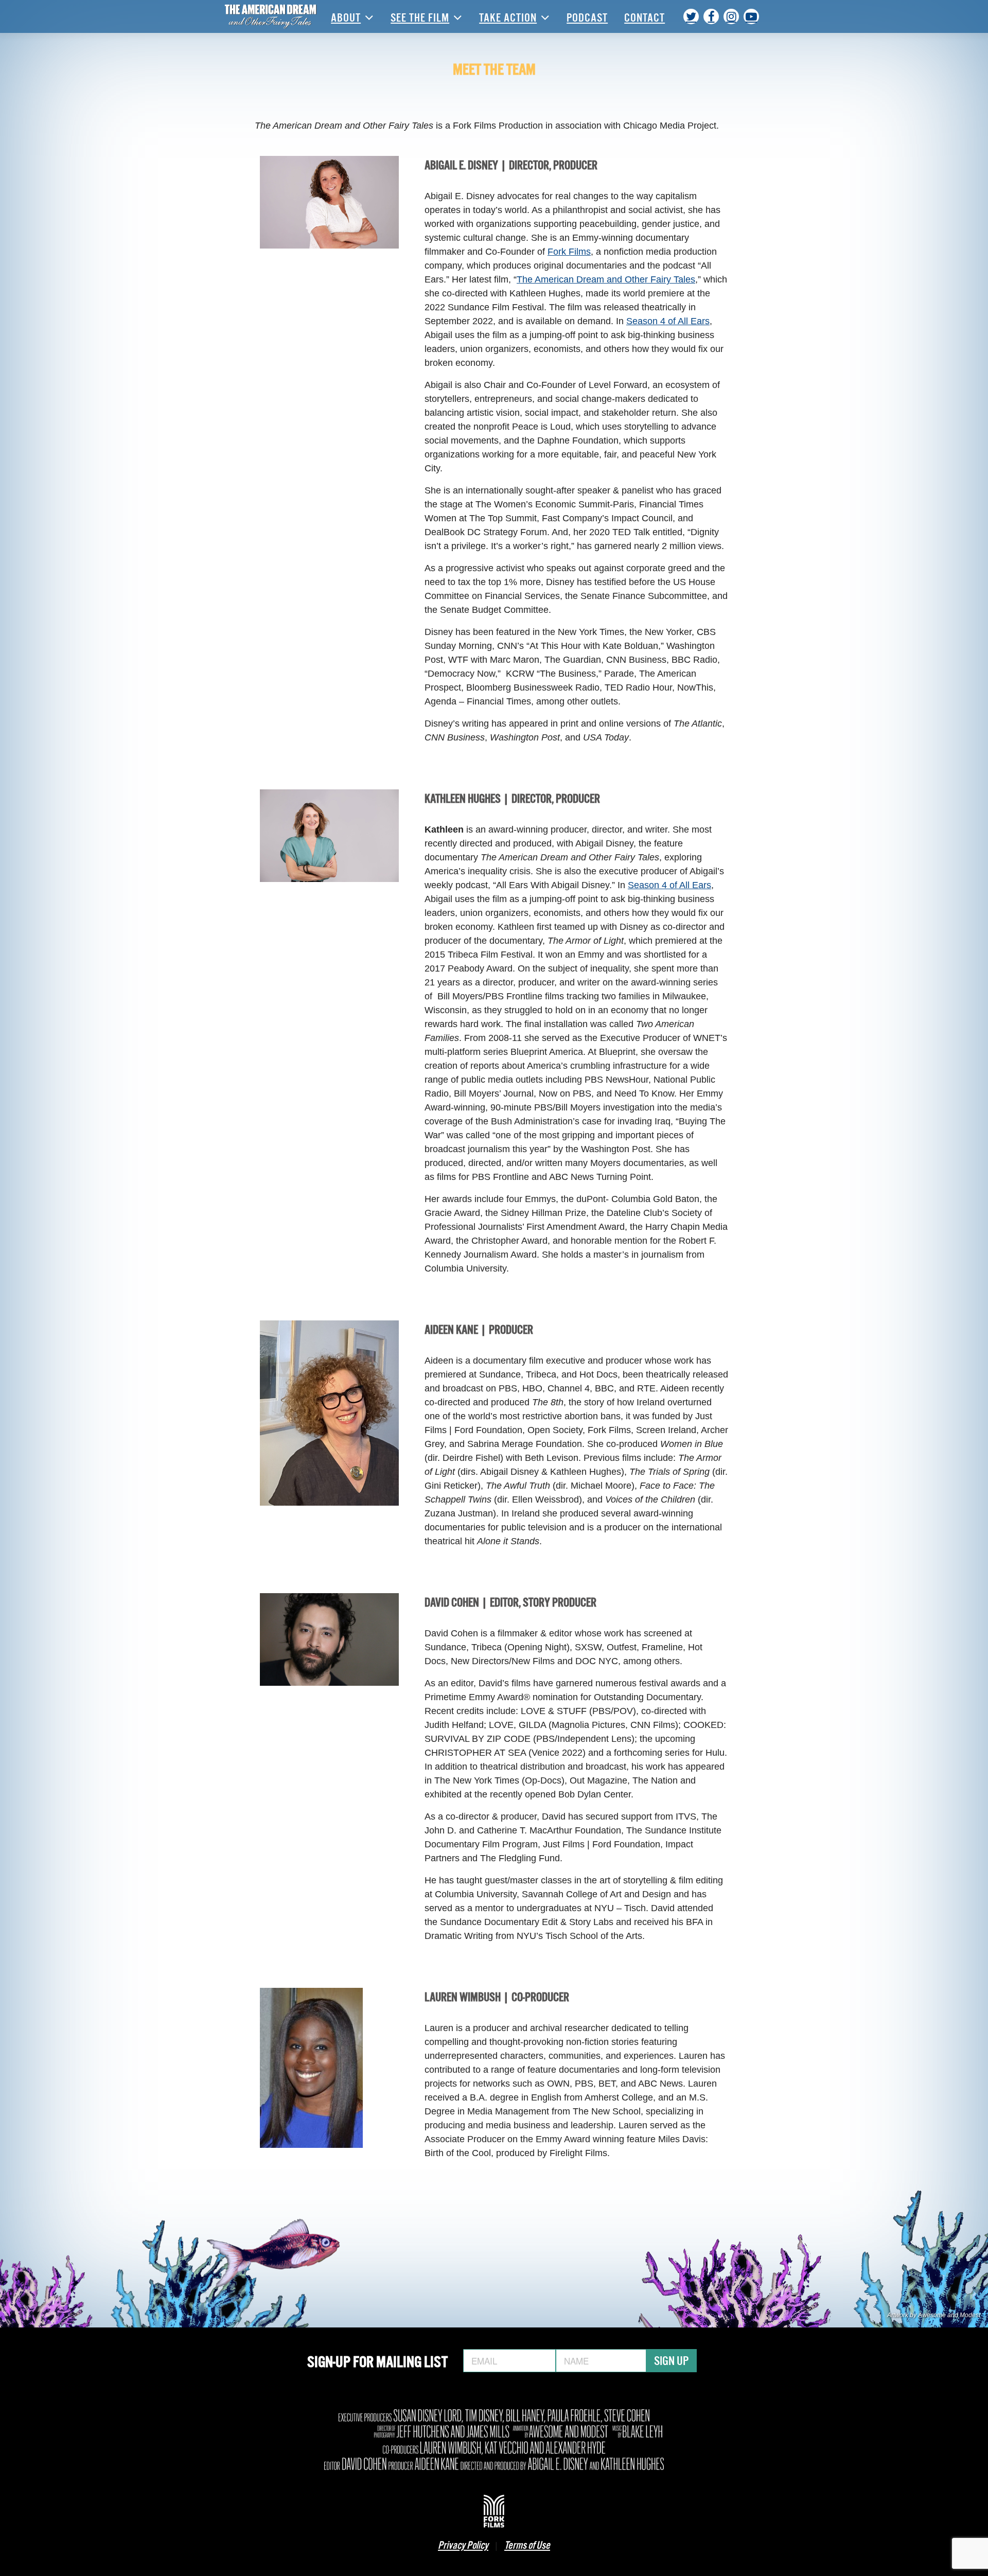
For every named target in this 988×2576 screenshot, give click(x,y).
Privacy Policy (463, 2544)
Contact (645, 16)
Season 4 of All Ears (668, 321)
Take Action (508, 16)
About (346, 16)
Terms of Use (527, 2544)
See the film (420, 16)
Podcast (587, 16)
